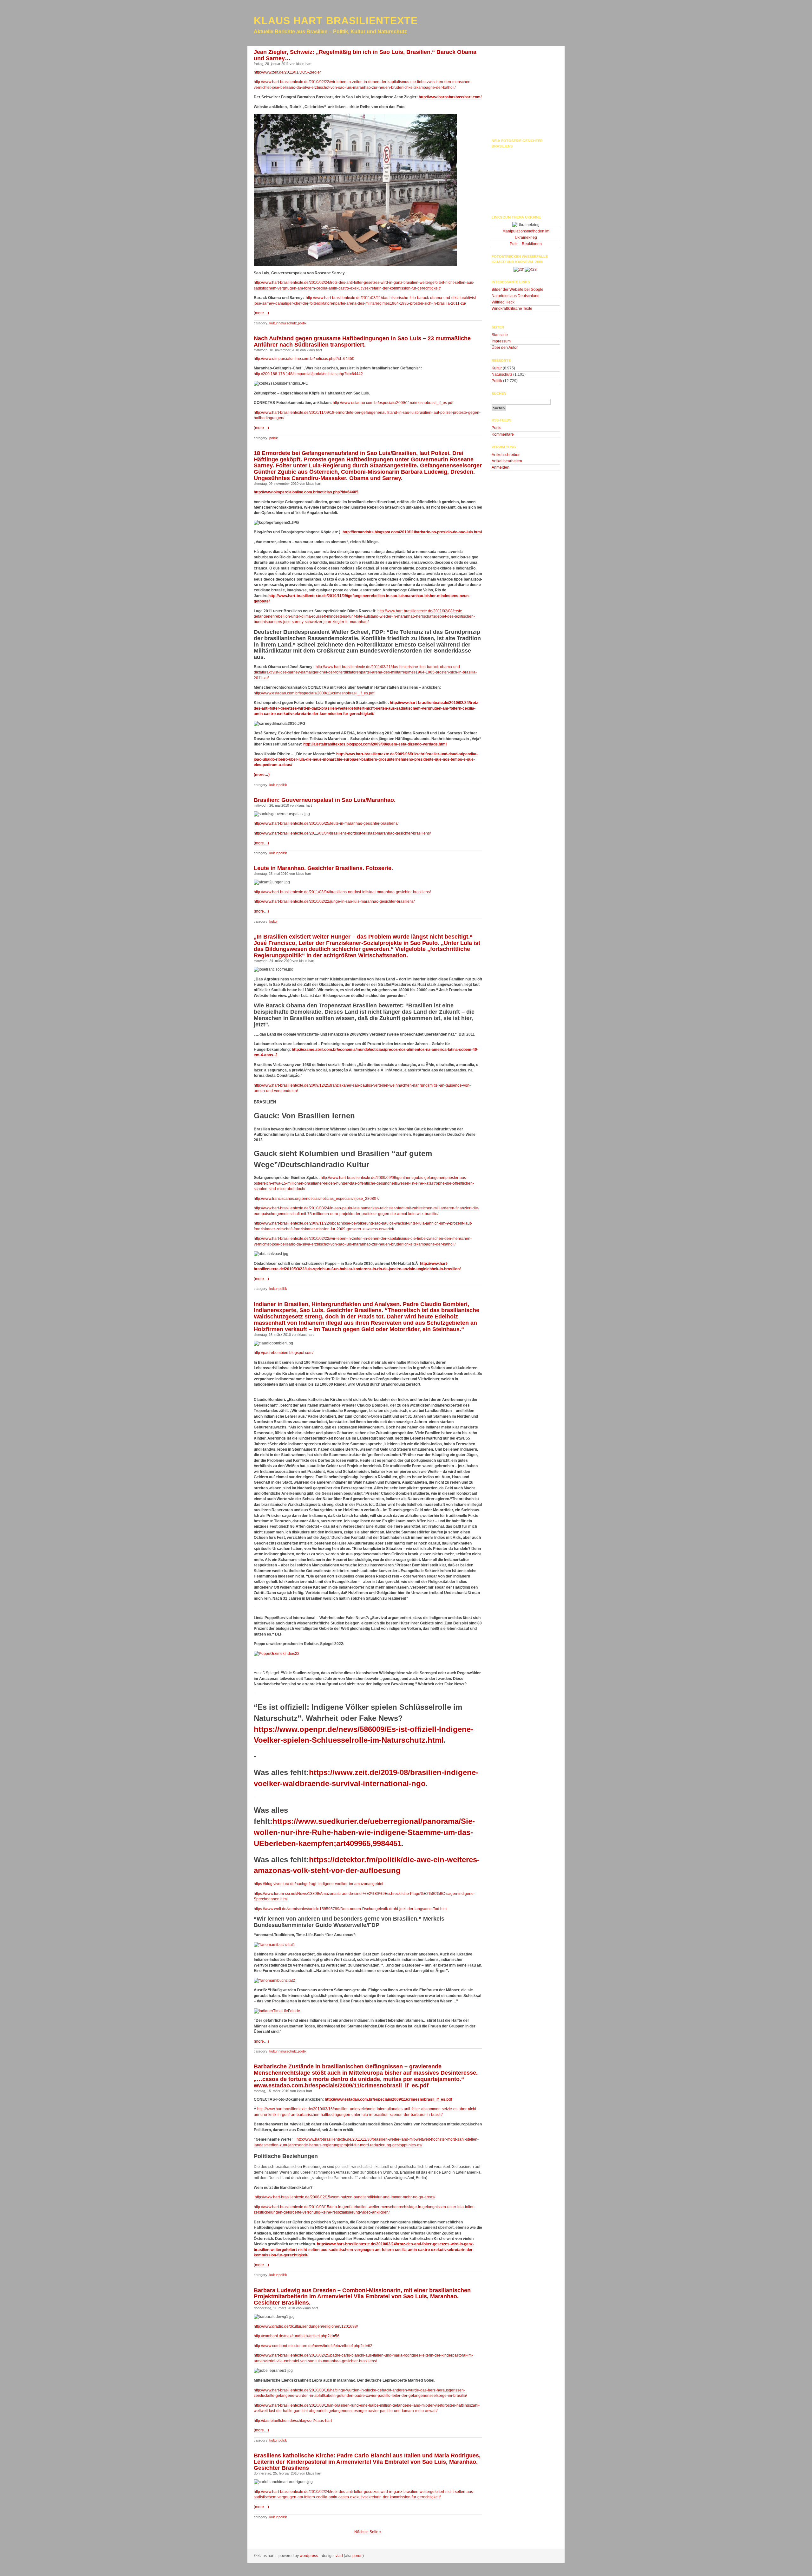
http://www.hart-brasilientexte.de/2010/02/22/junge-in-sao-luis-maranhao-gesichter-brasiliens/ (334, 901)
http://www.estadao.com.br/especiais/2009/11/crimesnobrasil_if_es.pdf (393, 403)
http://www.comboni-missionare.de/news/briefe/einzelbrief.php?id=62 (313, 2346)
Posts (496, 428)
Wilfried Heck (503, 302)
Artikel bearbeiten (507, 461)
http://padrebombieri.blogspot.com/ (284, 1353)
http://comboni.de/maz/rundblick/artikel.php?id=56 (297, 2336)
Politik (302, 323)
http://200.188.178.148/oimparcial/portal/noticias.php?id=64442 (308, 374)
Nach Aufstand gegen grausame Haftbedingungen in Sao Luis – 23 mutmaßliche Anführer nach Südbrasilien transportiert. (362, 342)
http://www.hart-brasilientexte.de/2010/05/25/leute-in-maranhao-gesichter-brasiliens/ (326, 823)
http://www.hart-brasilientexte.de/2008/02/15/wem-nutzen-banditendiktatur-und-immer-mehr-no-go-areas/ (344, 2197)
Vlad (339, 2556)
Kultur (273, 323)
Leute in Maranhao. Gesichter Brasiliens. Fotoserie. (323, 868)
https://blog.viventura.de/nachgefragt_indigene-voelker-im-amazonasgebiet (318, 1884)
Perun (357, 2556)
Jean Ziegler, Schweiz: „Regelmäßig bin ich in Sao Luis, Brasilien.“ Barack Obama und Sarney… (365, 55)
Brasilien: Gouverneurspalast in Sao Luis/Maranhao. (325, 800)
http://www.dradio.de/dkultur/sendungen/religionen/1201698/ (306, 2326)
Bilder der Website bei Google (517, 289)
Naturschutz (288, 323)
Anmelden (501, 467)
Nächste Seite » (368, 2532)
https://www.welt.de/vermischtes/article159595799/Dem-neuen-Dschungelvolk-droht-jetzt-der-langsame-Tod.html (351, 1909)
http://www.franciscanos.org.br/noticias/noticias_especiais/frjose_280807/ (317, 1199)
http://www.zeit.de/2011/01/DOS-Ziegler (287, 72)
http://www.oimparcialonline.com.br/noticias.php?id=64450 (304, 359)
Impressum (501, 341)
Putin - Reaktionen (526, 244)
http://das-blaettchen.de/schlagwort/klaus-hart (293, 2421)
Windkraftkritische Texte (512, 309)
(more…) (261, 313)
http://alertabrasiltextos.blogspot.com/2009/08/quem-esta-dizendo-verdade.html (375, 744)
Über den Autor (505, 348)
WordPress (309, 2556)
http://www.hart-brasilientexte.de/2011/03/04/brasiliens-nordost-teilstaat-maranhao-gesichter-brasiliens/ (342, 833)
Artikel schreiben (506, 455)
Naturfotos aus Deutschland (516, 296)
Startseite (500, 335)
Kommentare (503, 434)
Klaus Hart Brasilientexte (336, 21)
